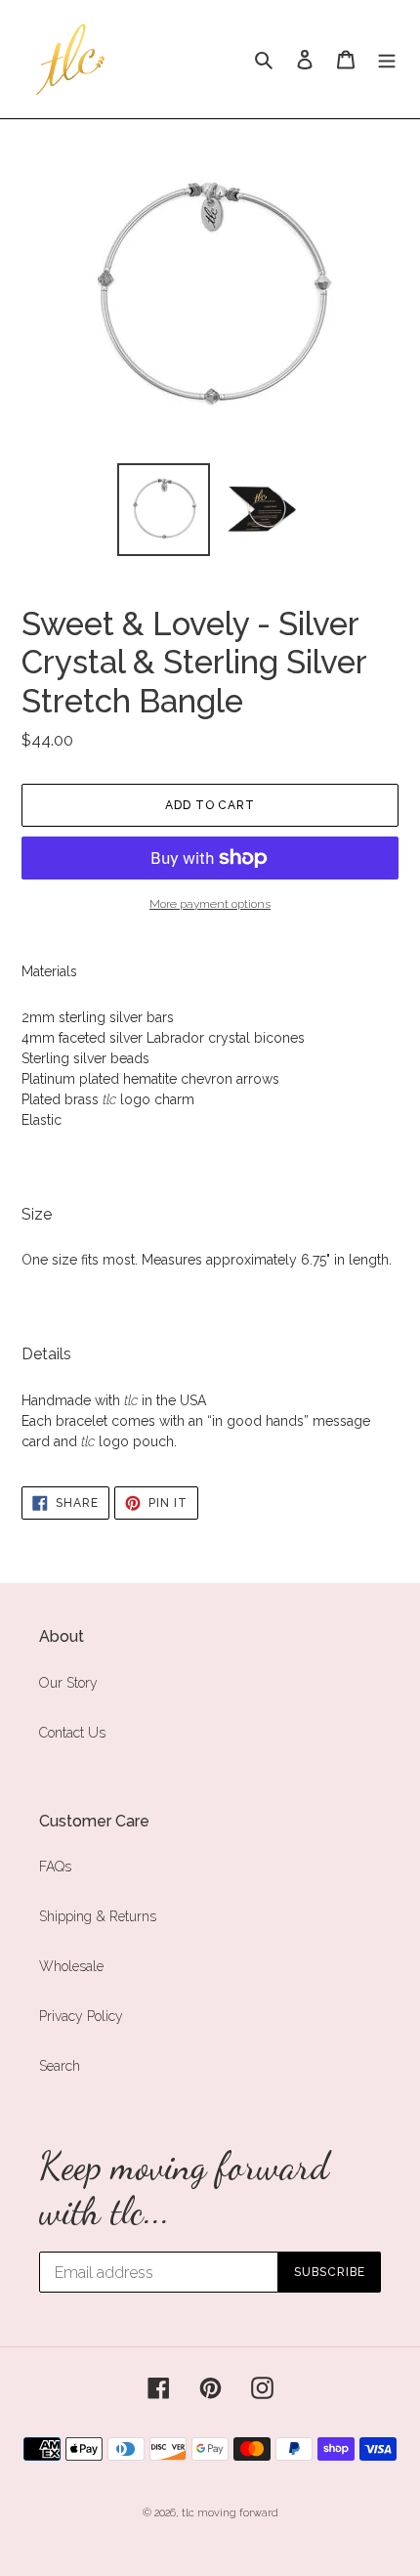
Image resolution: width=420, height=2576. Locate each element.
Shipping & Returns (98, 1916)
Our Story (68, 1683)
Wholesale (71, 1966)
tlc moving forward (230, 2513)
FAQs (55, 1867)
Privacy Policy (81, 2016)
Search (60, 2066)
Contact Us (72, 1733)
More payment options (210, 904)
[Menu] (387, 59)
